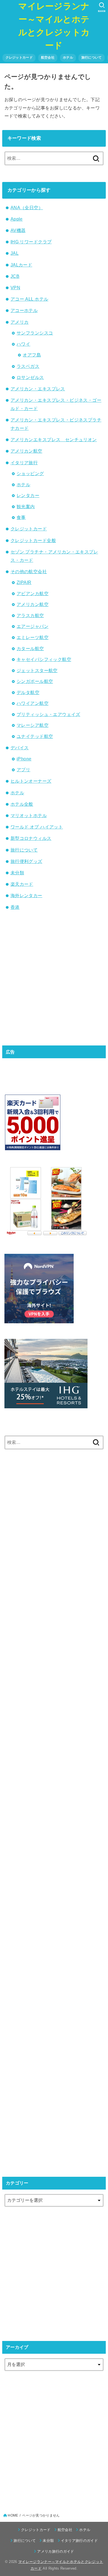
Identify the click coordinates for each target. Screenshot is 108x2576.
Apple (17, 219)
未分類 (17, 873)
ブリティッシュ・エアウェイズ (48, 714)
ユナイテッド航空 (35, 736)
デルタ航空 (28, 692)
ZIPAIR (24, 582)
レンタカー (28, 495)
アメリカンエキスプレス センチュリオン (54, 440)
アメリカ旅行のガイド (56, 2551)
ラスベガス (28, 366)
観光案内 (26, 506)
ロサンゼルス (30, 377)
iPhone (24, 759)
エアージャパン (33, 626)
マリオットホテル (29, 815)
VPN (15, 288)
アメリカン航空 (26, 451)
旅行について (92, 58)
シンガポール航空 (35, 681)
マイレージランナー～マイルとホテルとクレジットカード (54, 26)
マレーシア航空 (33, 725)
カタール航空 (30, 648)
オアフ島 (32, 355)
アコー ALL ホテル (29, 299)
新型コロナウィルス (31, 838)
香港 (15, 907)
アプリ (23, 770)
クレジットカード (19, 58)
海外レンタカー (26, 895)
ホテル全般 (22, 804)
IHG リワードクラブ (31, 242)
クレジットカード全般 (33, 540)
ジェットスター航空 (37, 670)
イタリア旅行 (24, 463)
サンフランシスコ (35, 333)
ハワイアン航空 (33, 703)
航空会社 (48, 58)
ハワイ (23, 344)
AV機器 (18, 230)
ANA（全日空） (27, 208)
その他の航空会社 (29, 571)
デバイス (20, 748)
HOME (13, 2515)
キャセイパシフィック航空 (44, 659)
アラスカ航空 (30, 615)
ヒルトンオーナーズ (31, 781)
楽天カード (22, 884)
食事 (21, 517)
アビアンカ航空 (33, 593)
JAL (15, 253)
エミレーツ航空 (33, 637)
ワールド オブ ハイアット (37, 827)
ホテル (68, 58)
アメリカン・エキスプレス (38, 389)
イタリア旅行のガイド (79, 2541)
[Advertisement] (54, 977)
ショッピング (30, 473)
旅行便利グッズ (26, 861)
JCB (15, 276)
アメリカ (20, 322)
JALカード (21, 265)
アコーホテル (24, 310)
